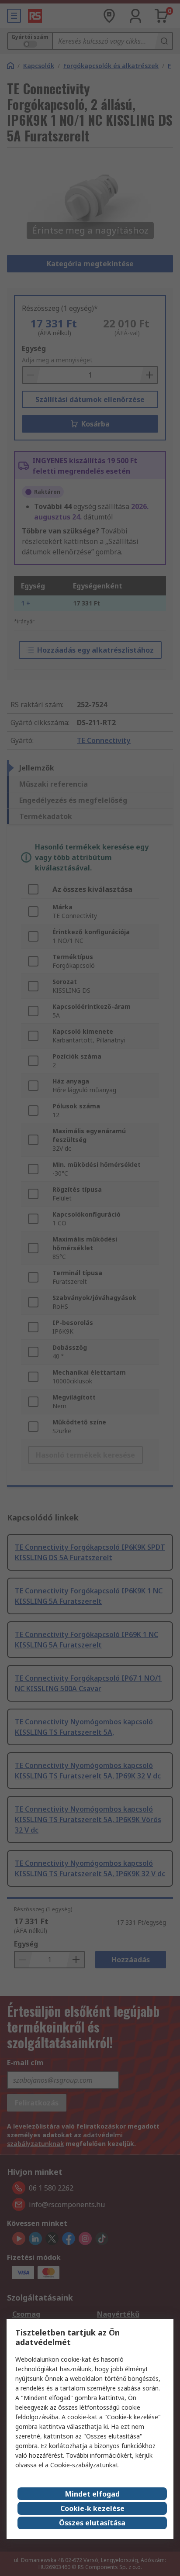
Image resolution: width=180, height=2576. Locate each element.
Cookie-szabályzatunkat (84, 2465)
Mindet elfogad (92, 2494)
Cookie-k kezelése (92, 2508)
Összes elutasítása (92, 2523)
